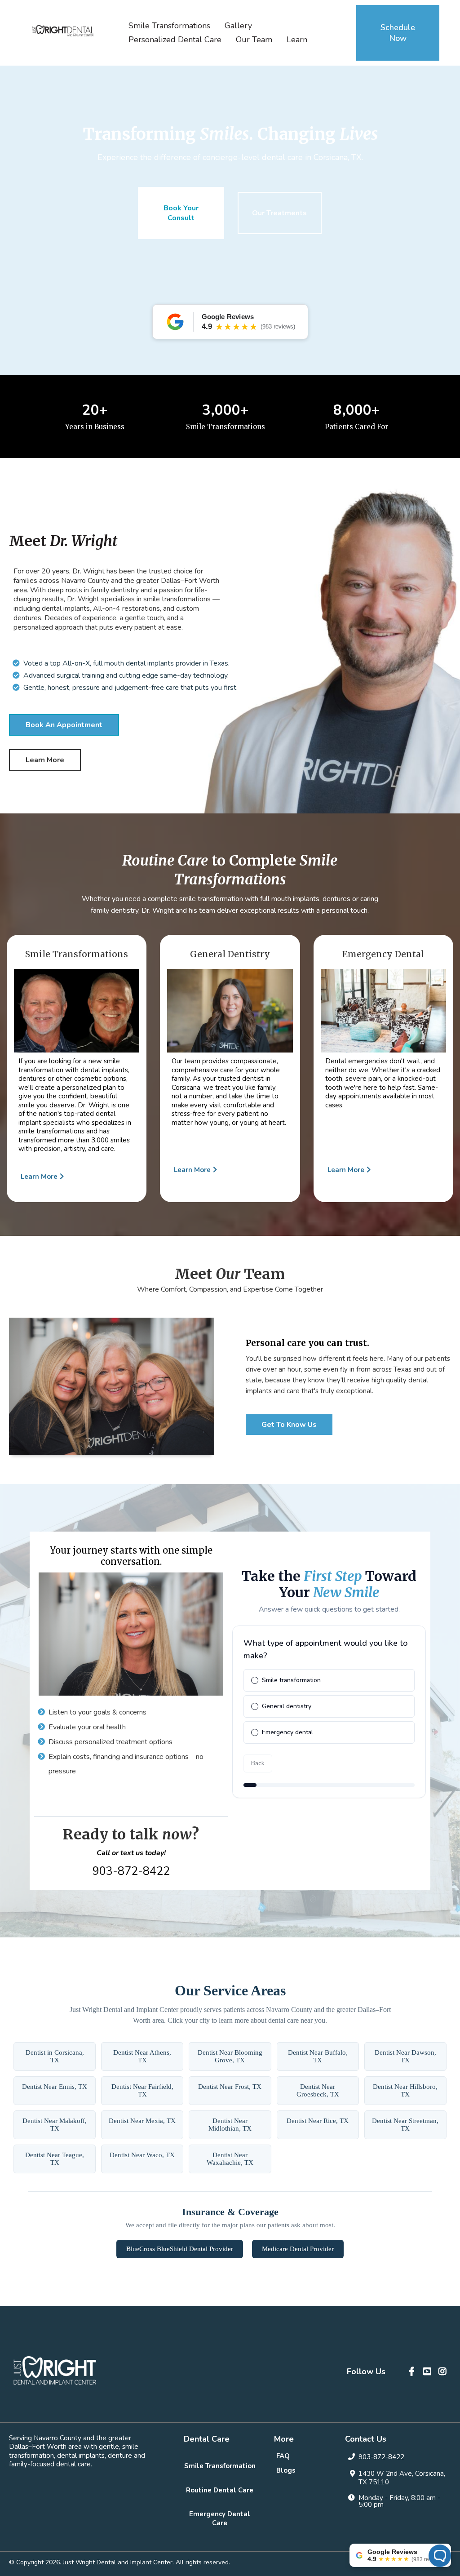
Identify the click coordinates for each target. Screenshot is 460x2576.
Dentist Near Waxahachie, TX (230, 2159)
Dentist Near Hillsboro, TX (405, 2090)
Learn (297, 40)
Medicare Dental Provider (298, 2249)
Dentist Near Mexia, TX (142, 2121)
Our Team (254, 40)
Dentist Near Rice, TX (318, 2121)
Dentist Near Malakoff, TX (55, 2125)
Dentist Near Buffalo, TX (318, 2056)
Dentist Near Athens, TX (142, 2056)
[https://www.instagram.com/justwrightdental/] (444, 2372)
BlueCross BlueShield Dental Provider (180, 2249)
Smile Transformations (169, 26)
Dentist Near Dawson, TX (405, 2056)
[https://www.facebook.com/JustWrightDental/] (413, 2372)
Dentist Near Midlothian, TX (230, 2125)
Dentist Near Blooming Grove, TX (230, 2056)
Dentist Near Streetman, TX (405, 2125)
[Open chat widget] (440, 2556)
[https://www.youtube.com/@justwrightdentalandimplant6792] (428, 2372)
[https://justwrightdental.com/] (63, 31)
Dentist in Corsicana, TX (55, 2056)
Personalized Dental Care (175, 40)
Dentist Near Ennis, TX (55, 2087)
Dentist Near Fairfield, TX (142, 2090)
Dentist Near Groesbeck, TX (318, 2090)
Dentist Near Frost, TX (230, 2087)
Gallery (238, 26)
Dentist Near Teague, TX (55, 2159)
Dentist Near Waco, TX (142, 2155)
